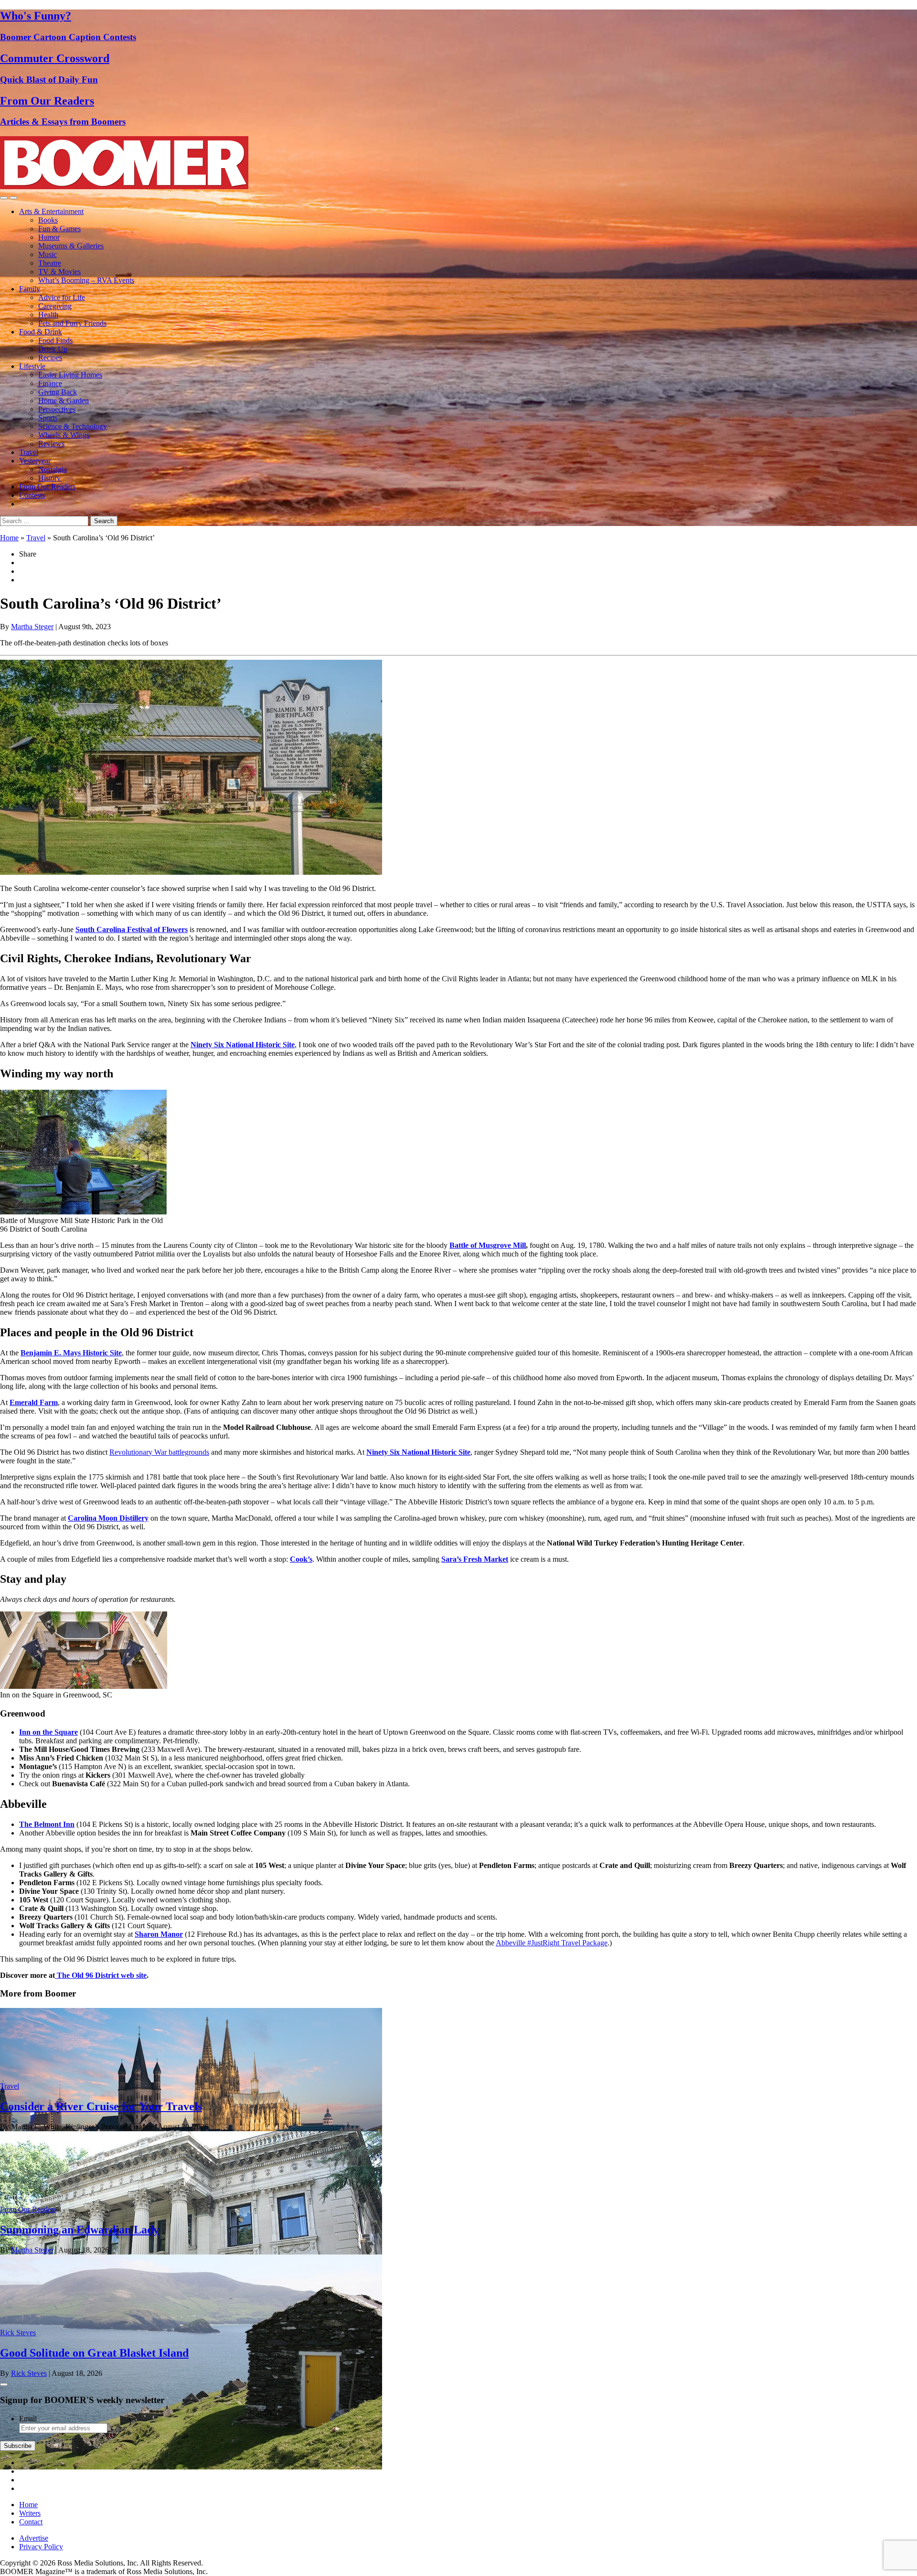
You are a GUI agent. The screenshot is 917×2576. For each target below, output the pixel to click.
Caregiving (55, 306)
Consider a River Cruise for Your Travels (101, 2106)
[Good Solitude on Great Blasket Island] (191, 2467)
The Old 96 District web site (101, 1975)
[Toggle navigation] (4, 198)
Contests (32, 495)
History (49, 478)
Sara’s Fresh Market (475, 1559)
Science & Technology (73, 426)
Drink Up (53, 349)
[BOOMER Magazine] (124, 187)
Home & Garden (64, 401)
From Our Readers (47, 487)
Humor (49, 237)
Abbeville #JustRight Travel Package (552, 1943)
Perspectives (57, 409)
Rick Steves (18, 2333)
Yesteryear (35, 461)
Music (48, 254)
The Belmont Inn (47, 1824)
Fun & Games (59, 229)
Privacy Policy (41, 2547)
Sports (48, 418)
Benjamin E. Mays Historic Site (71, 1353)
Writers (30, 2513)
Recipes (50, 358)
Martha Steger (32, 627)
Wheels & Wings (64, 435)
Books (48, 220)
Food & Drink (41, 332)
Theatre (50, 263)
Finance (50, 383)
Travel (29, 452)
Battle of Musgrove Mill (488, 1245)
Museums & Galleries (71, 246)
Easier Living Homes (70, 375)
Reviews (51, 444)
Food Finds (55, 340)
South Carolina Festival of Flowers (132, 929)
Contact (31, 2522)
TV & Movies (59, 272)
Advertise (34, 2538)
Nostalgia (53, 469)
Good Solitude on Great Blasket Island (94, 2353)
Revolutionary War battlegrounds (159, 1452)
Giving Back (58, 392)
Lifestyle (32, 366)
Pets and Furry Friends (72, 323)
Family (30, 289)
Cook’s (301, 1559)
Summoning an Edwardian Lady (80, 2230)
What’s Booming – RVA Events (86, 280)
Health (48, 315)
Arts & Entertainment (51, 211)
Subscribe (18, 2446)
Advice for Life (62, 297)
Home (9, 538)
